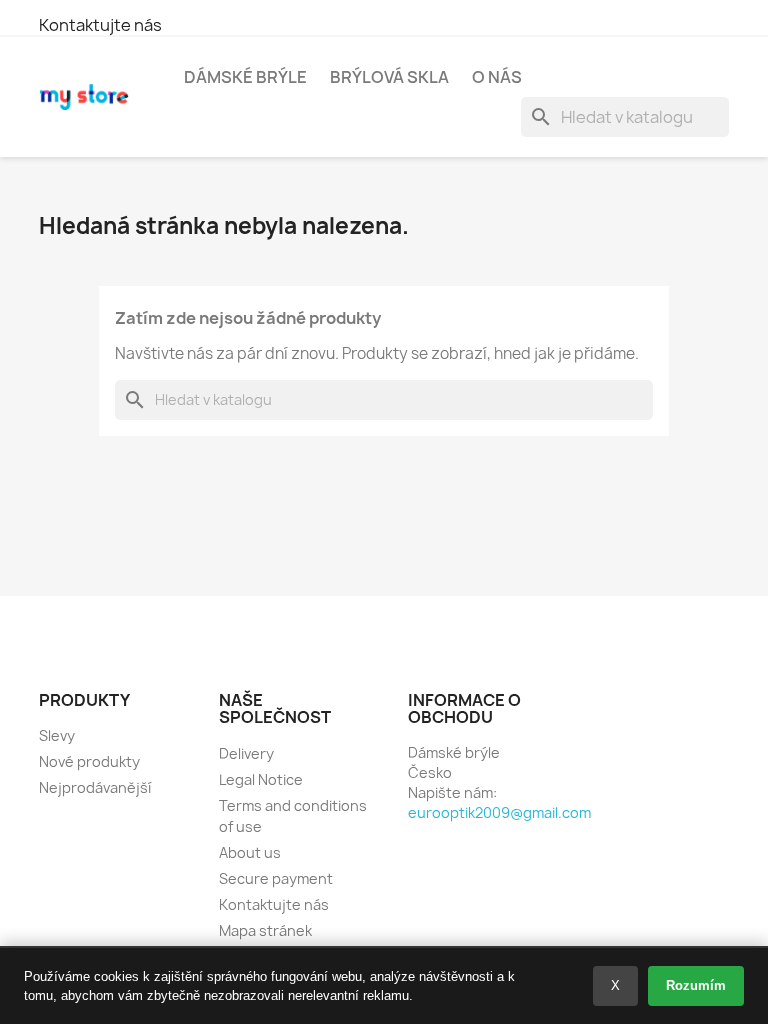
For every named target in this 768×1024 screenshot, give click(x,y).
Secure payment (276, 878)
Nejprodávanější (95, 787)
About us (250, 852)
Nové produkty (89, 761)
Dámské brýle (245, 77)
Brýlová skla (389, 77)
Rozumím (696, 985)
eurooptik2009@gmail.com (499, 812)
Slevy (57, 735)
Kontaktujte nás (100, 25)
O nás (497, 77)
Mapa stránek (265, 930)
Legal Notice (261, 779)
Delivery (246, 753)
